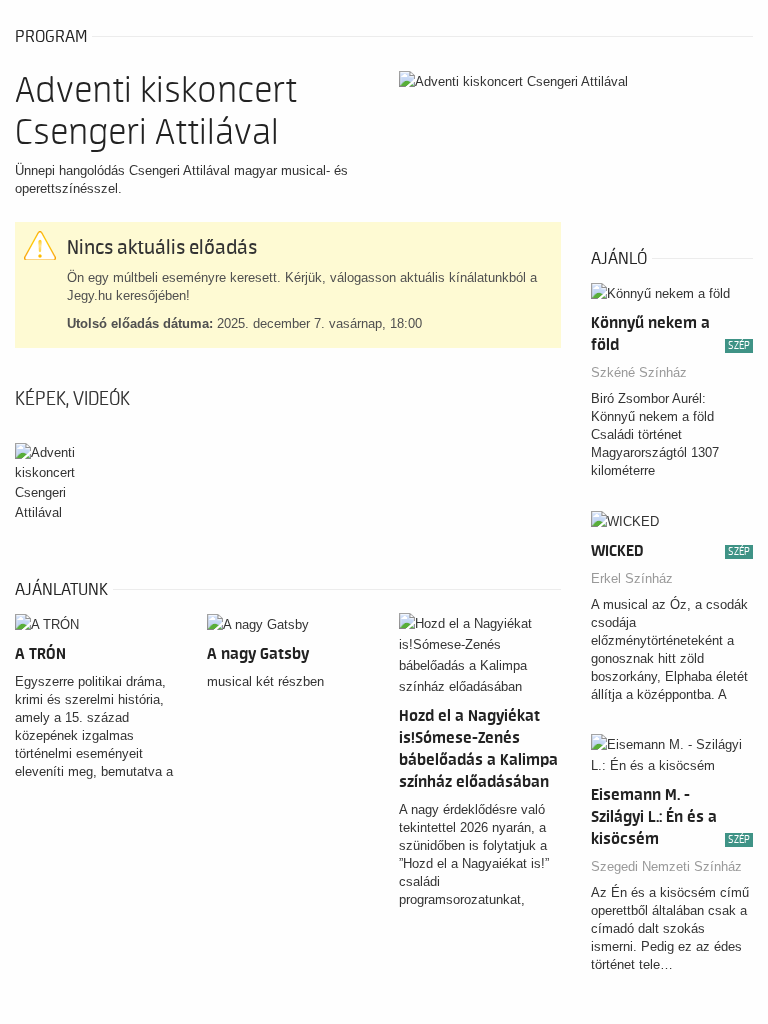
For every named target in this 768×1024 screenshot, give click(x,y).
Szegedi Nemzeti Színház (666, 866)
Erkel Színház (632, 578)
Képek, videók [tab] (72, 399)
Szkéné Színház (639, 372)
